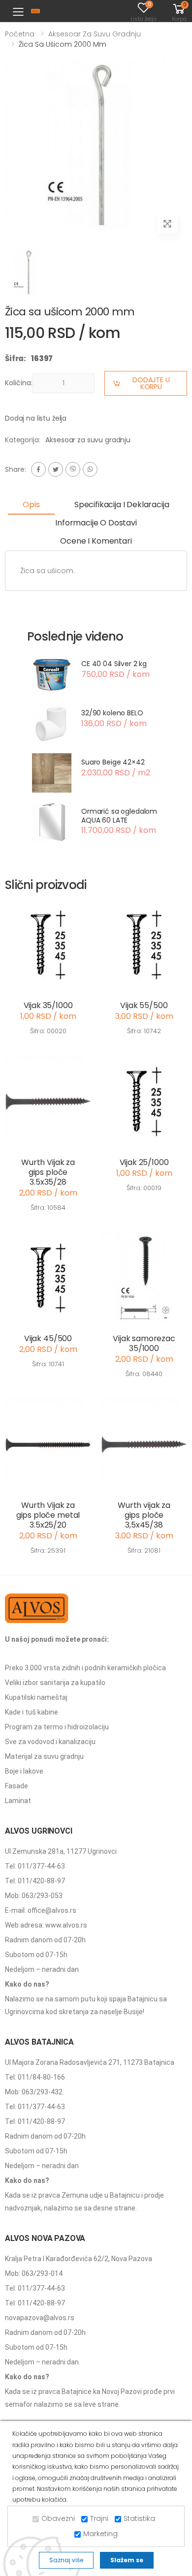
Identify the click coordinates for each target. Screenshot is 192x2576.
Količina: (19, 383)
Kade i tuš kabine (32, 1712)
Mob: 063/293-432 (34, 2092)
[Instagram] (73, 469)
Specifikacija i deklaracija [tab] (122, 505)
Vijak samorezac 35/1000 (144, 1343)
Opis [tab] (31, 505)
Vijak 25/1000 (144, 1162)
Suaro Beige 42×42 (113, 762)
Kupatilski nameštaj (36, 1697)
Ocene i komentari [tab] (96, 541)
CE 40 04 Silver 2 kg (114, 664)
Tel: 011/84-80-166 (35, 2077)
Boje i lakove (24, 1771)
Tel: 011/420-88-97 (35, 1881)
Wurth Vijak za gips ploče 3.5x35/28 (48, 1172)
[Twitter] (56, 469)
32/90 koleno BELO (112, 713)
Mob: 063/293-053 (34, 1896)
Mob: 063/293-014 (34, 2273)
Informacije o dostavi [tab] (96, 523)
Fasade (16, 1786)
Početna (20, 34)
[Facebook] (38, 469)
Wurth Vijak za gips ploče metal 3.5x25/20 (48, 1515)
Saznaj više (66, 2560)
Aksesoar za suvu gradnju (95, 34)
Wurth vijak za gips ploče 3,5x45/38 (144, 1515)
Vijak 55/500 (144, 1005)
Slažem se (127, 2560)
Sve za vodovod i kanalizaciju (50, 1742)
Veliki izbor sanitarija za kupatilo (55, 1683)
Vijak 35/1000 (48, 1005)
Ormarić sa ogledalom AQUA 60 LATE (119, 816)
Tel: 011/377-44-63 (35, 1866)
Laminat (18, 1801)
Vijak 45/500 (48, 1338)
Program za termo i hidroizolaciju (57, 1727)
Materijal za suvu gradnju (44, 1756)
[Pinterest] (90, 469)
